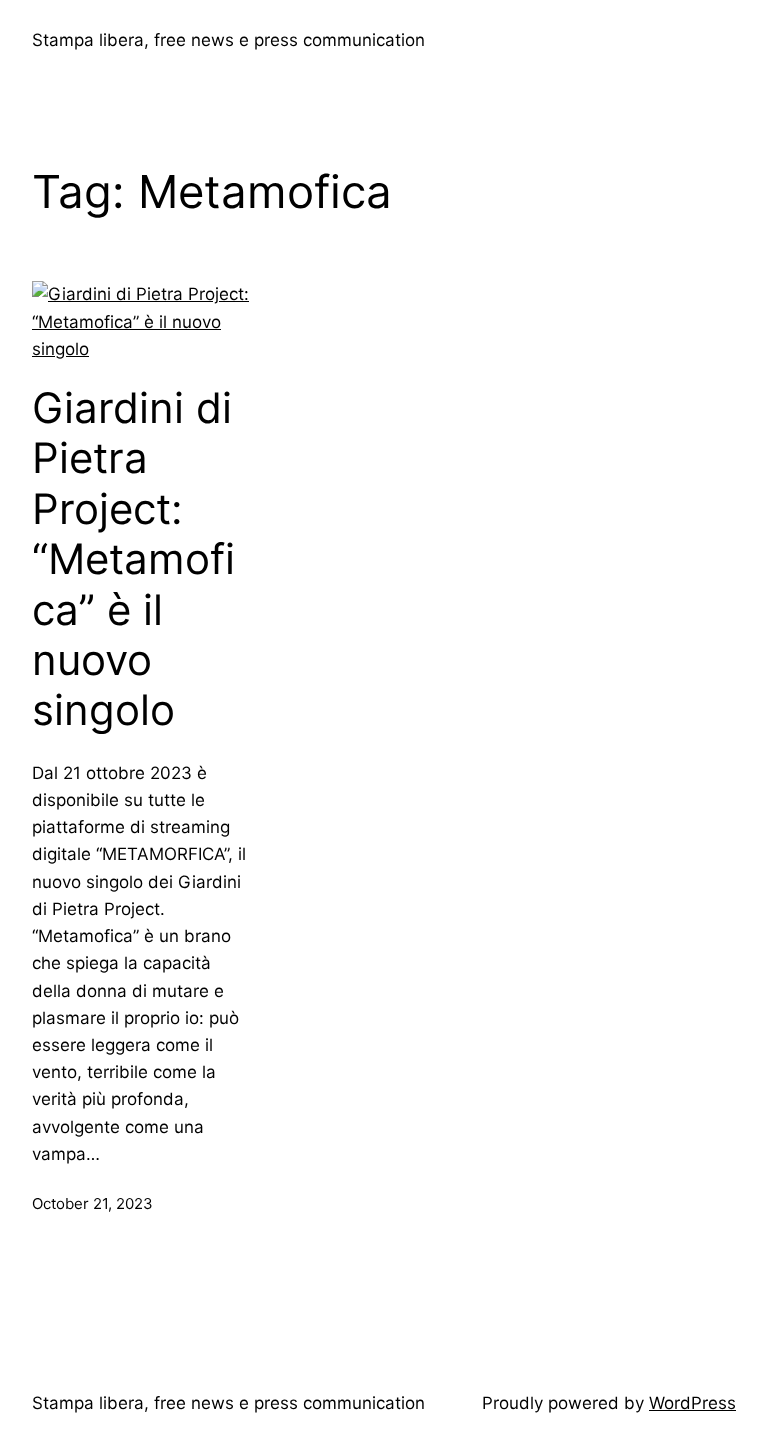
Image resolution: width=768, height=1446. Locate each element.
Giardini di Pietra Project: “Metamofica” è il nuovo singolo (133, 559)
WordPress (692, 1403)
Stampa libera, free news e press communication (228, 40)
